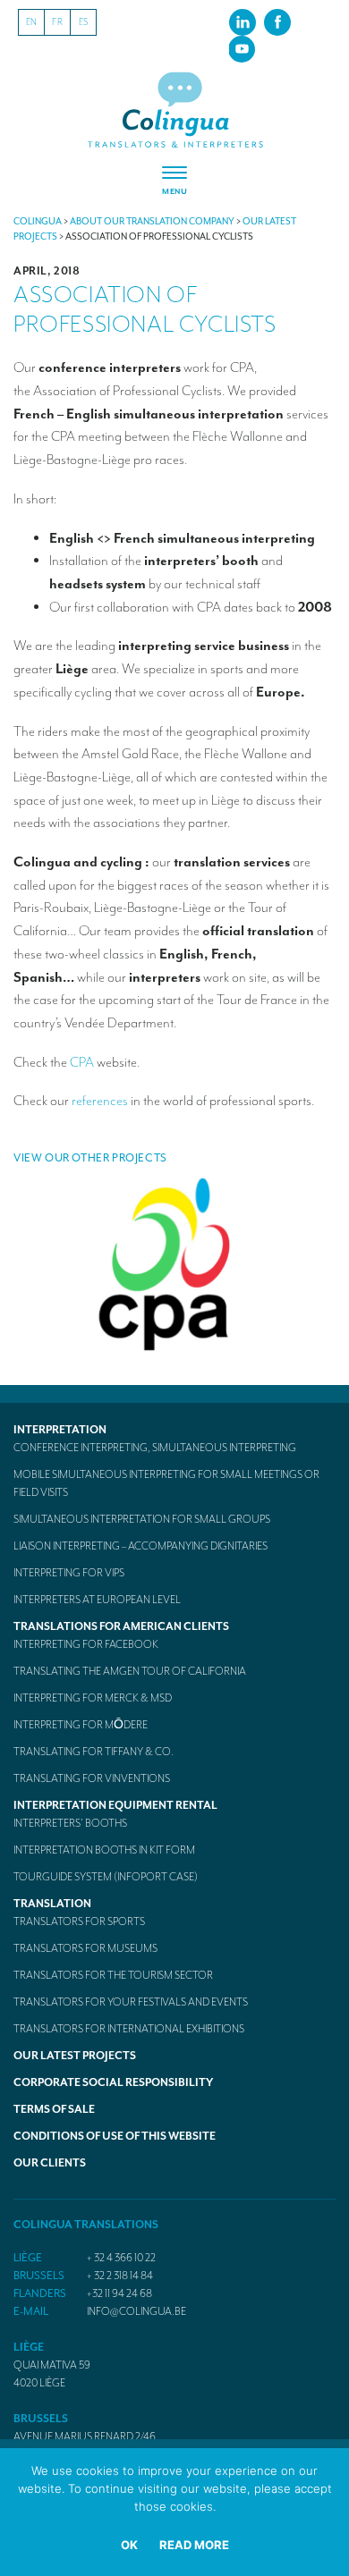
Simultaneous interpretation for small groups (142, 1519)
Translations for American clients (121, 1626)
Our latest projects (75, 2056)
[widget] (174, 182)
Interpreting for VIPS (69, 1573)
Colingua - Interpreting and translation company (175, 110)
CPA (82, 1062)
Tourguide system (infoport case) (106, 1877)
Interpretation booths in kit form (104, 1850)
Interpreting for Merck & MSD (93, 1698)
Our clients (50, 2163)
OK (129, 2545)
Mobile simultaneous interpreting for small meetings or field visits (166, 1483)
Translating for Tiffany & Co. (94, 1752)
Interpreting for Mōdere (81, 1725)
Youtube (242, 48)
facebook (277, 21)
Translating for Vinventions (92, 1778)
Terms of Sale (54, 2109)
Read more (194, 2545)
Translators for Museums (85, 1948)
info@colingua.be (136, 2311)
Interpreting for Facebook (86, 1644)
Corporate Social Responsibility (113, 2082)
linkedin (243, 21)
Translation (52, 1904)
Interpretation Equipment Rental (115, 1805)
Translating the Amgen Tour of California (130, 1671)
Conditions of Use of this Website (115, 2136)
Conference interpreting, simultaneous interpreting (155, 1448)
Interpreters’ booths (70, 1823)
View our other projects (90, 1158)
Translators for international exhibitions (129, 2029)
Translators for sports (79, 1921)
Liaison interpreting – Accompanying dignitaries (140, 1546)
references (100, 1101)
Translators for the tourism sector (113, 1975)
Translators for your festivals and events (131, 2002)
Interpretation (60, 1430)
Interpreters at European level (97, 1600)
